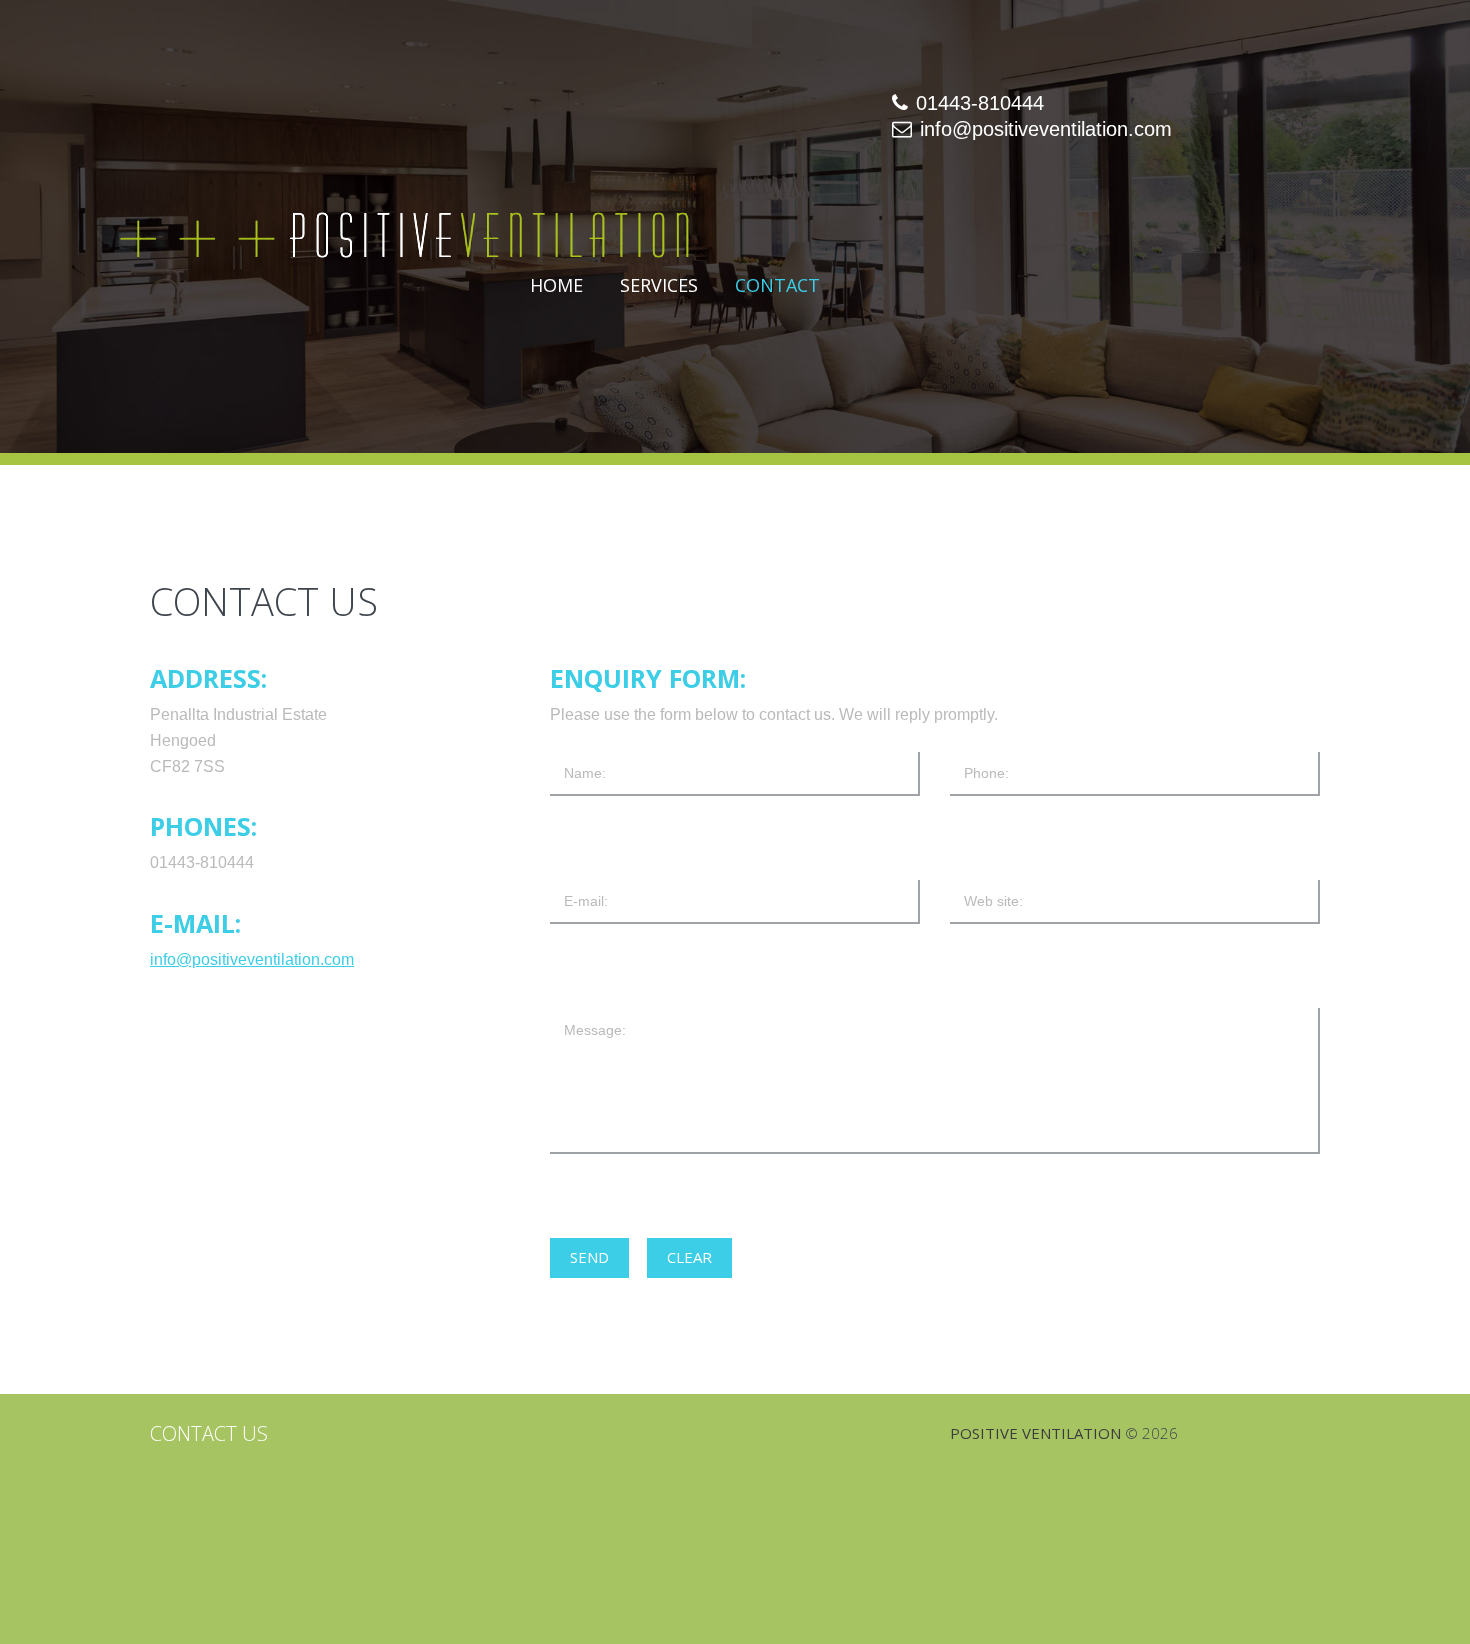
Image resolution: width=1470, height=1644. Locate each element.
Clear (689, 1257)
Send (589, 1257)
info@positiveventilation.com (1046, 129)
